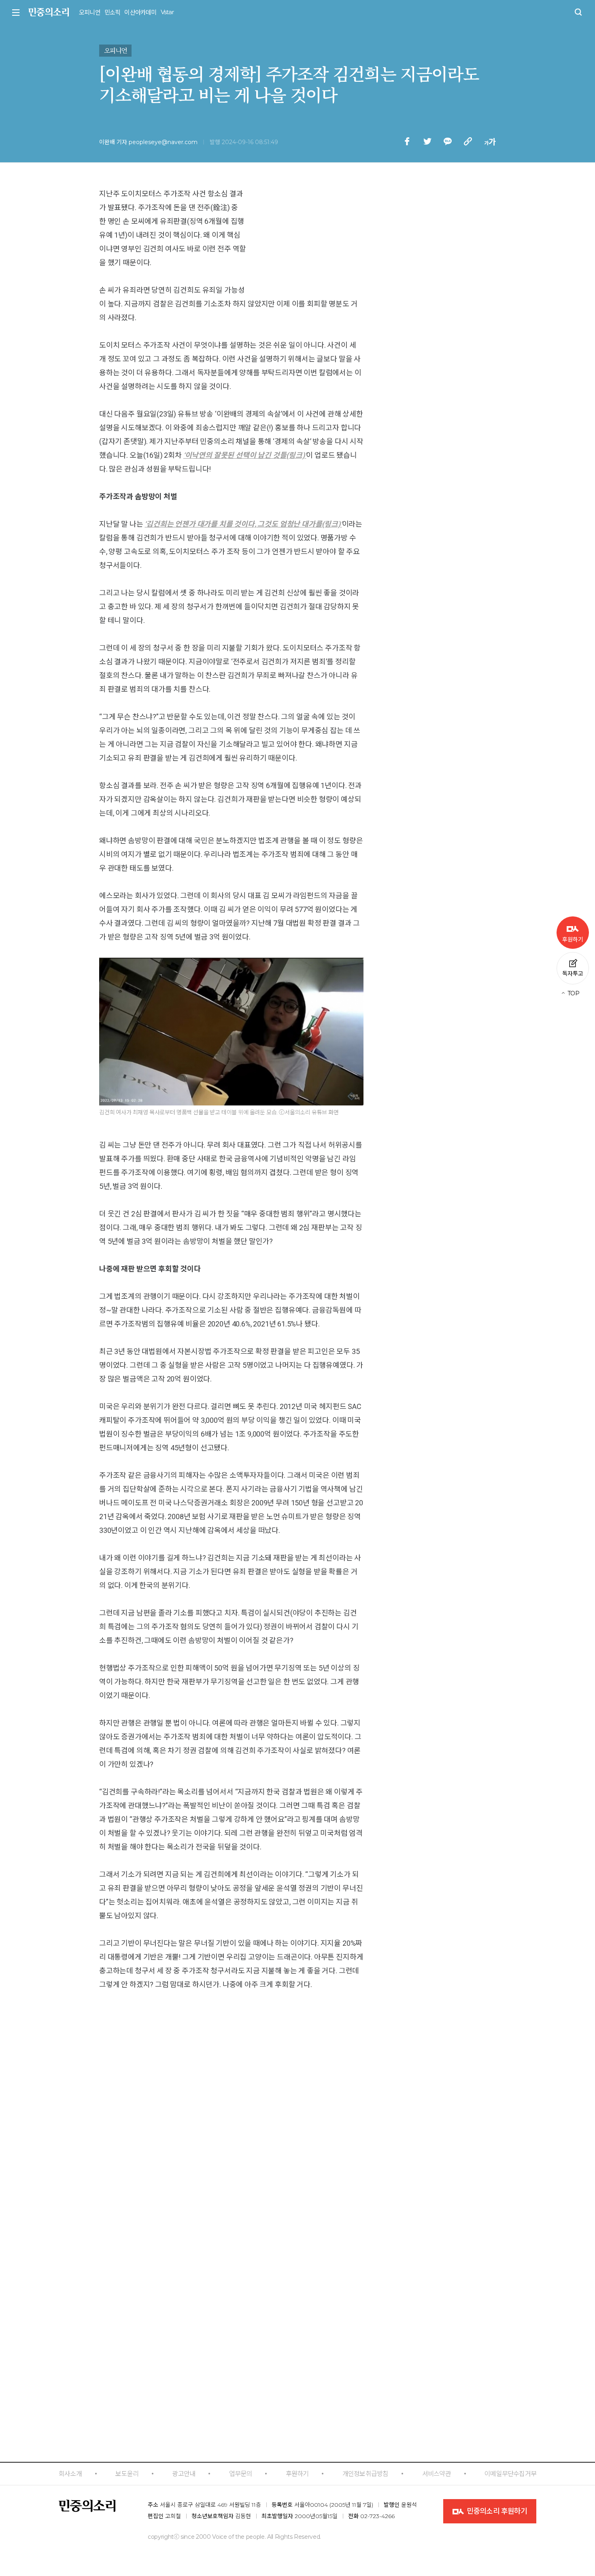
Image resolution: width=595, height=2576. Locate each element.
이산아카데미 (140, 12)
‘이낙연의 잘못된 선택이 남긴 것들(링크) (244, 455)
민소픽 (113, 12)
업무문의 (241, 2474)
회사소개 (70, 2474)
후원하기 (297, 2474)
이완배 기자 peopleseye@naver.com (148, 142)
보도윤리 (127, 2474)
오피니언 (90, 12)
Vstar (167, 12)
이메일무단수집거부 (510, 2474)
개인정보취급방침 (365, 2474)
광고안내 (184, 2474)
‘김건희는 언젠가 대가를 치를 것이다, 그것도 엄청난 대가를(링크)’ (243, 524)
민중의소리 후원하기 (496, 2511)
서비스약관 (437, 2474)
